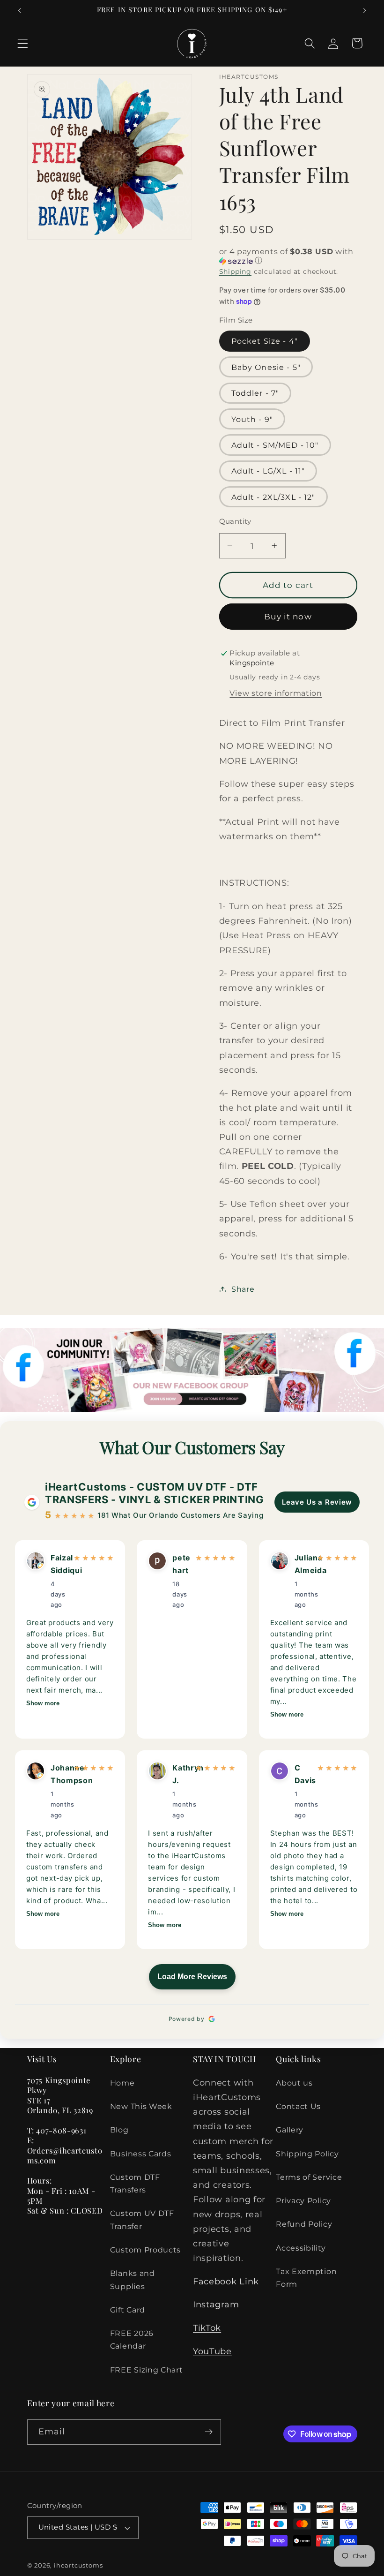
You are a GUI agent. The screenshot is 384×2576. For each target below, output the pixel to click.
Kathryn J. (181, 1774)
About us (294, 2083)
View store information (276, 693)
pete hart (181, 1564)
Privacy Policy (303, 2200)
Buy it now (288, 616)
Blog (119, 2130)
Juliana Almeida (303, 1564)
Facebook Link (226, 2281)
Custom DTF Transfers (135, 2183)
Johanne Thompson (59, 1774)
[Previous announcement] (20, 10)
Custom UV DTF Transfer (142, 2219)
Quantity (235, 521)
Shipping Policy (307, 2154)
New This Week (141, 2106)
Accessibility (301, 2248)
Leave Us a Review (317, 1502)
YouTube (212, 2351)
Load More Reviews (192, 1977)
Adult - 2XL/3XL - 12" (273, 497)
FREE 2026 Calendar (132, 2339)
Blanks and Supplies (133, 2279)
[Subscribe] (209, 2432)
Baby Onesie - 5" (266, 367)
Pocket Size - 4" (265, 341)
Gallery (290, 2130)
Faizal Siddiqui (59, 1564)
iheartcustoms (78, 2565)
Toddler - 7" (255, 393)
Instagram (216, 2304)
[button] (23, 43)
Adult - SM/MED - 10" (275, 445)
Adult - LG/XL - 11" (268, 471)
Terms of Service (309, 2177)
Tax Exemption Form (306, 2278)
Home (122, 2083)
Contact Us (298, 2106)
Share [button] (243, 1289)
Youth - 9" (252, 419)
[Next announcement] (364, 10)
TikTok (207, 2328)
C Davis (303, 1774)
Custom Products (145, 2250)
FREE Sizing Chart (147, 2370)
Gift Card (128, 2310)
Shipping (235, 271)
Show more (43, 1703)
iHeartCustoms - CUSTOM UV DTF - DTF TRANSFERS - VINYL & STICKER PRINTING (155, 1493)
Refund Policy (304, 2224)
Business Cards (141, 2154)
